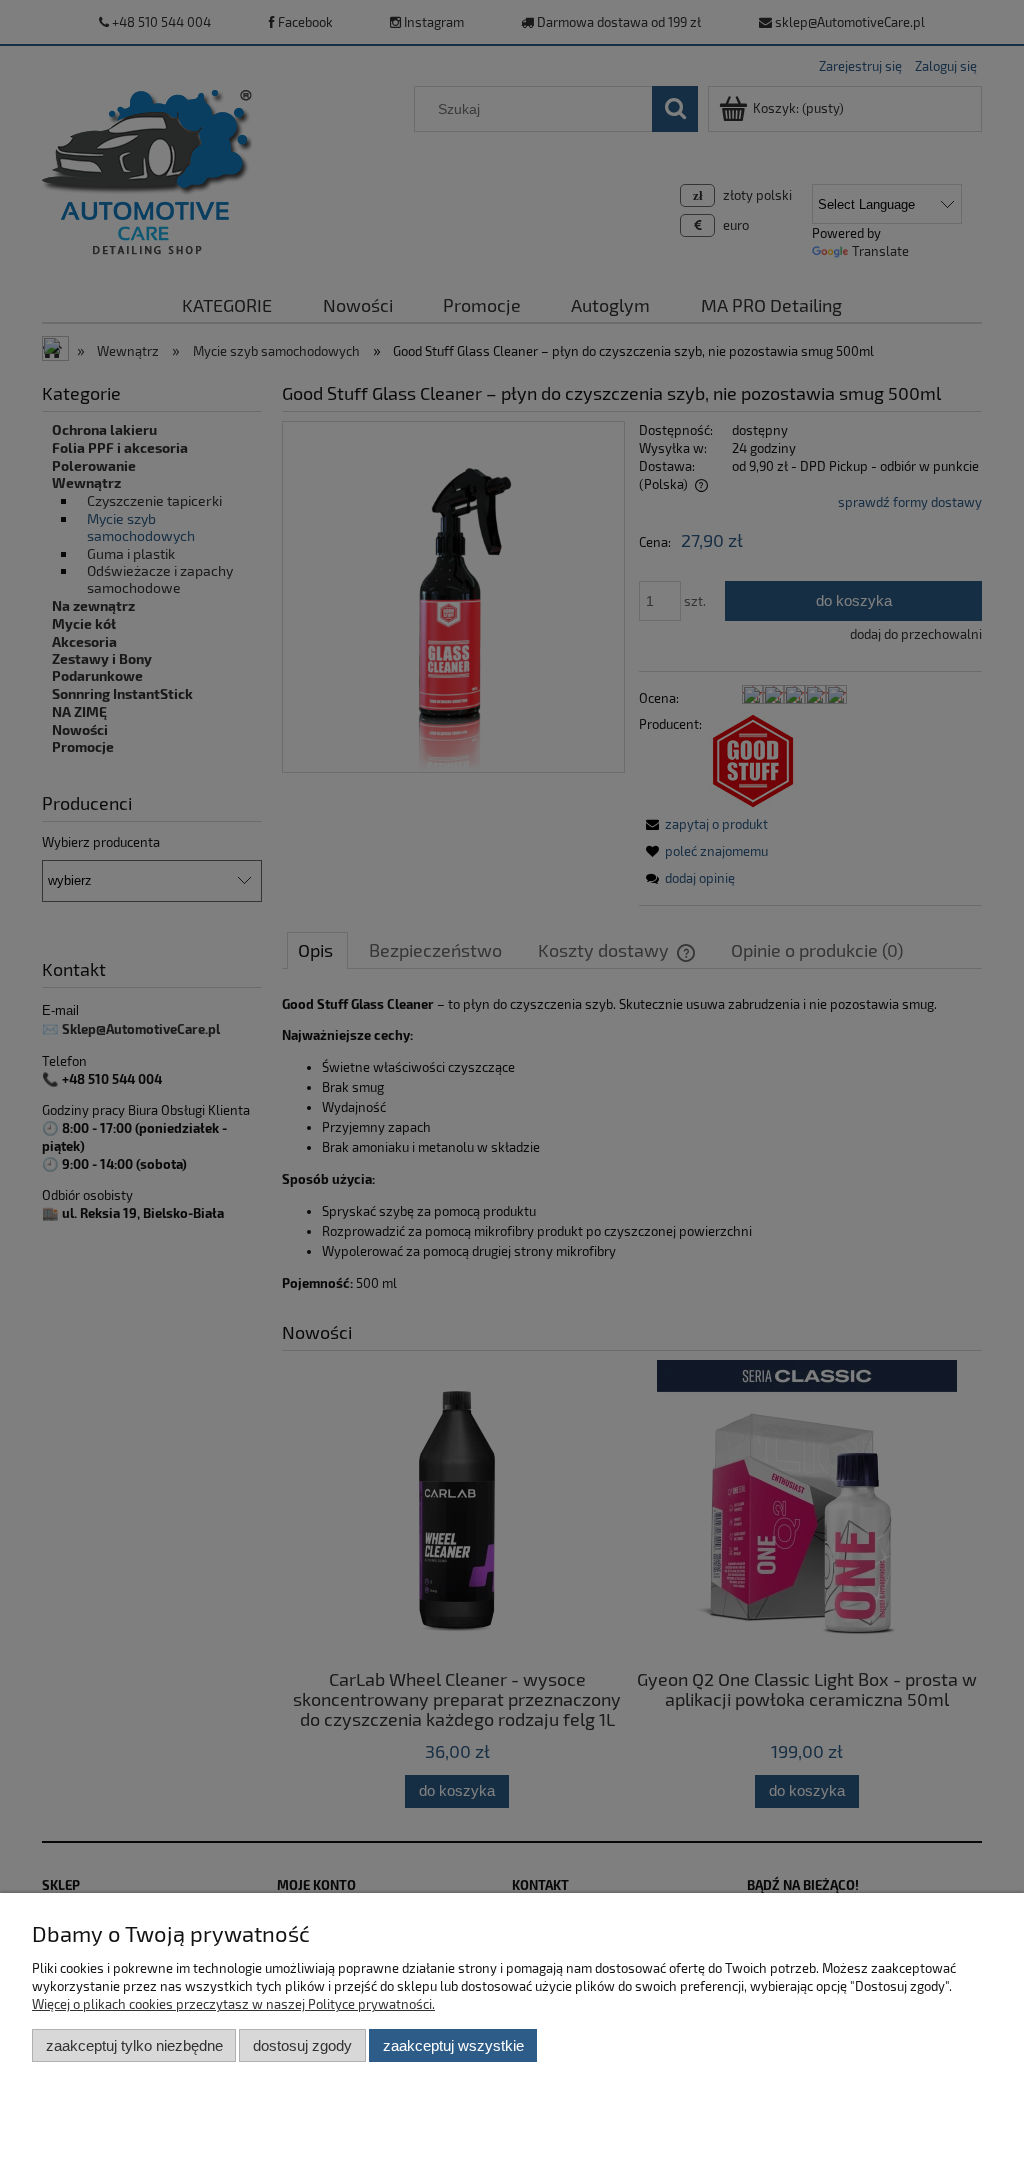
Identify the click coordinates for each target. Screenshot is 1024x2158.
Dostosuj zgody (302, 2045)
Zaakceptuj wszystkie (453, 2045)
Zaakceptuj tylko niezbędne (134, 2045)
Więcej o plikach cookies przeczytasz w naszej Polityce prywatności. (233, 2004)
